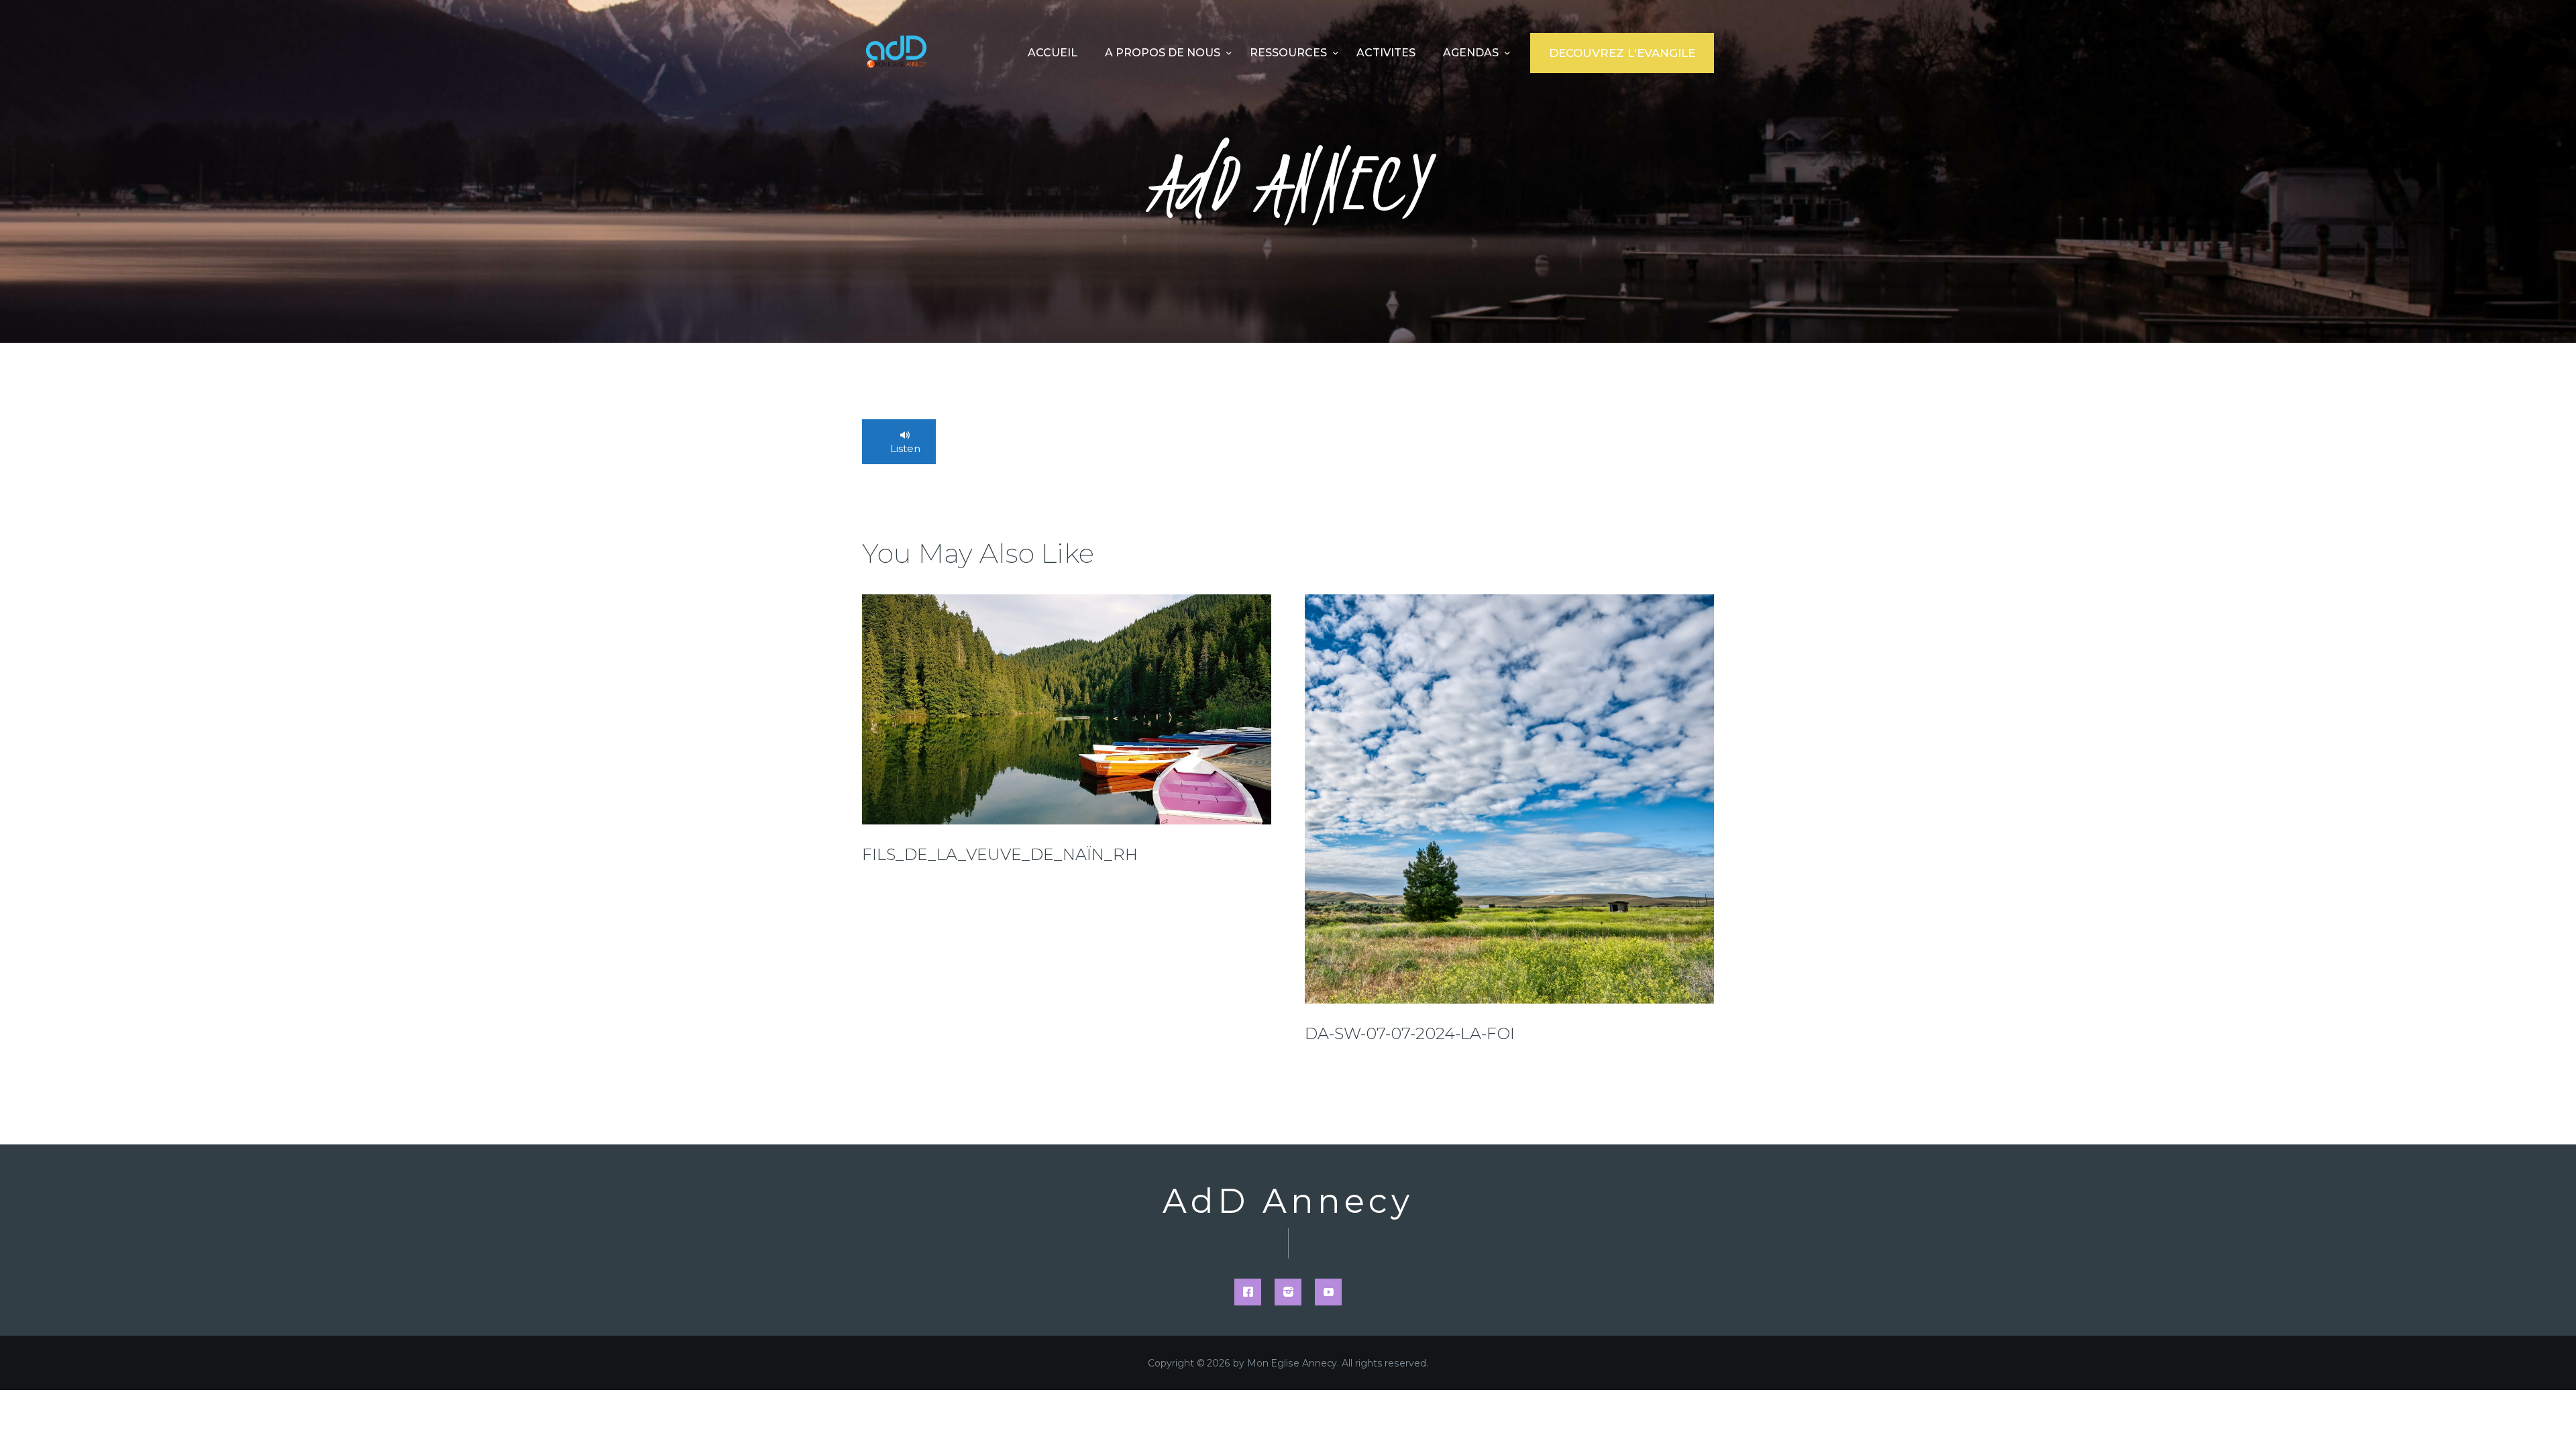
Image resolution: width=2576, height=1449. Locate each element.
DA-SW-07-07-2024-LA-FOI (1410, 1033)
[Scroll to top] (2542, 1417)
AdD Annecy (1288, 1201)
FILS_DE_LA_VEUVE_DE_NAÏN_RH (1000, 854)
